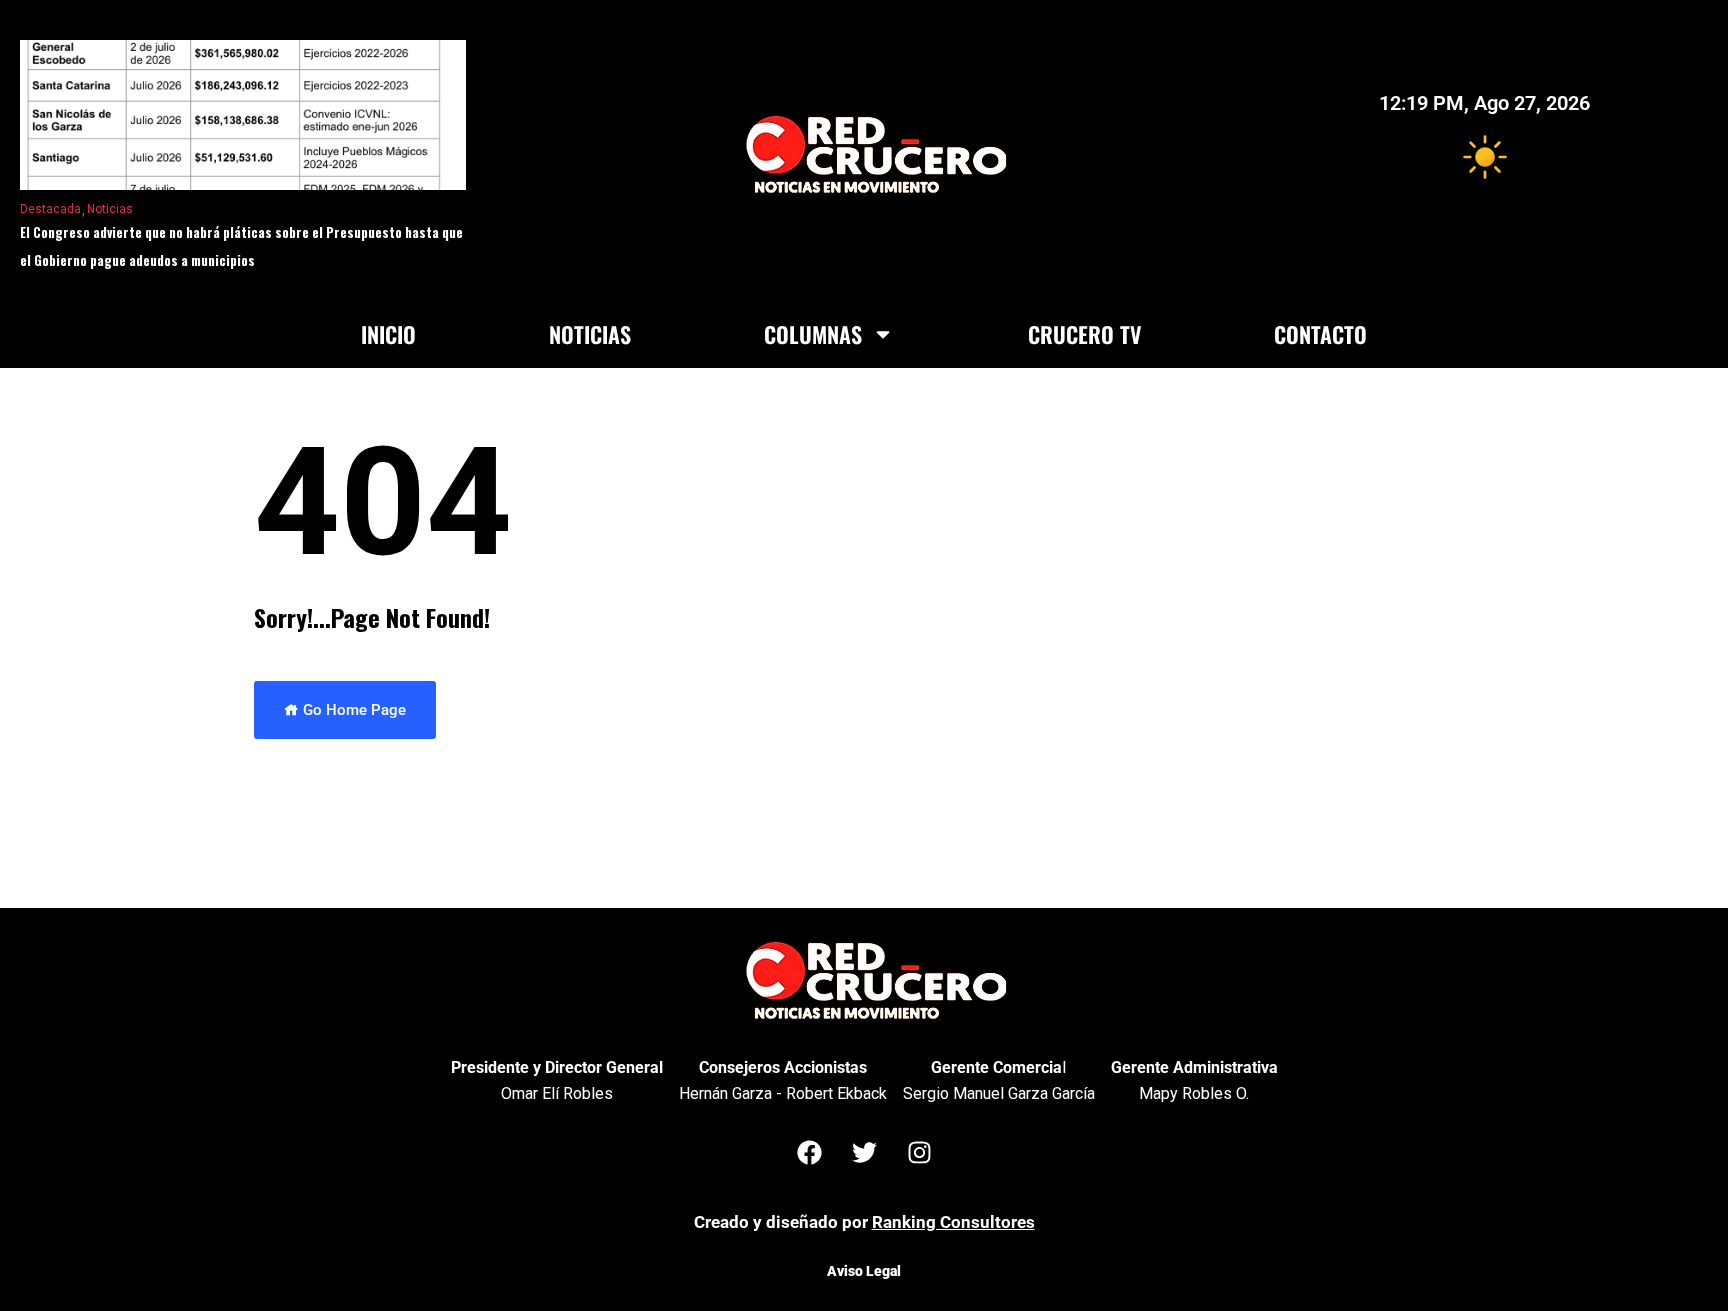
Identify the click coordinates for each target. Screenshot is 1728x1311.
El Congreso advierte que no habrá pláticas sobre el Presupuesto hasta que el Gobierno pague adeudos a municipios (241, 246)
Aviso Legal (864, 1271)
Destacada (50, 209)
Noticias (110, 209)
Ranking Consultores (953, 1222)
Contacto (1320, 334)
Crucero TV (1084, 334)
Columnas (813, 334)
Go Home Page (352, 710)
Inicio (388, 334)
